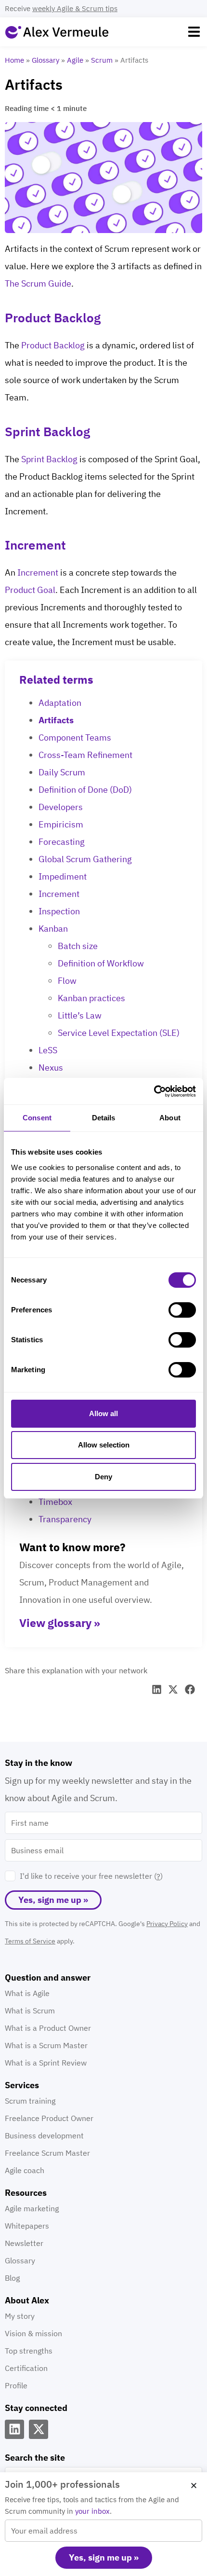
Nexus (51, 1068)
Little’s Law (80, 1015)
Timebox (55, 1502)
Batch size (78, 946)
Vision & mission (33, 2333)
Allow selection (104, 1445)
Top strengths (29, 2351)
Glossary (45, 60)
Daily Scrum (62, 772)
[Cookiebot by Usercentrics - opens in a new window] (154, 1091)
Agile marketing (32, 2208)
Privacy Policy (167, 1924)
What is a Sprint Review (46, 2063)
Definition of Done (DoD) (85, 790)
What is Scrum (30, 2011)
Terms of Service (30, 1941)
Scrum (102, 60)
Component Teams (75, 737)
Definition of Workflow (101, 963)
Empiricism (61, 824)
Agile (75, 60)
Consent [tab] (37, 1118)
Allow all (103, 1413)
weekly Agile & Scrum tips (75, 8)
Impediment (63, 876)
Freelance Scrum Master (47, 2153)
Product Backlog (53, 345)
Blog (12, 2278)
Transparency (65, 1519)
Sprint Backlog (49, 459)
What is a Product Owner (48, 2028)
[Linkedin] (14, 2429)
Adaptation (60, 703)
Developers (61, 807)
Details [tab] (104, 1118)
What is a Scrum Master (46, 2045)
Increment (38, 572)
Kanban (53, 929)
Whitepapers (27, 2226)
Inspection (59, 911)
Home (14, 60)
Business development (44, 2135)
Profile (16, 2385)
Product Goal (30, 590)
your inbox (92, 2511)
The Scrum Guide (38, 283)
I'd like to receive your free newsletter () (91, 1876)
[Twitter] (39, 2429)
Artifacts (56, 720)
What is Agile (27, 1993)
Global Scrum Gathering (85, 859)
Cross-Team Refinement (85, 755)
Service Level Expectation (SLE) (119, 1033)
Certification (26, 2368)
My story (20, 2316)
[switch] (182, 1310)
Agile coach (25, 2170)
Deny (103, 1477)
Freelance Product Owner (49, 2118)
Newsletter (24, 2243)
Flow (67, 981)
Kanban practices (91, 998)
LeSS (48, 1050)
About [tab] (170, 1118)
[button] (194, 32)
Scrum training (30, 2101)
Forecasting (62, 842)
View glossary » (60, 1623)
